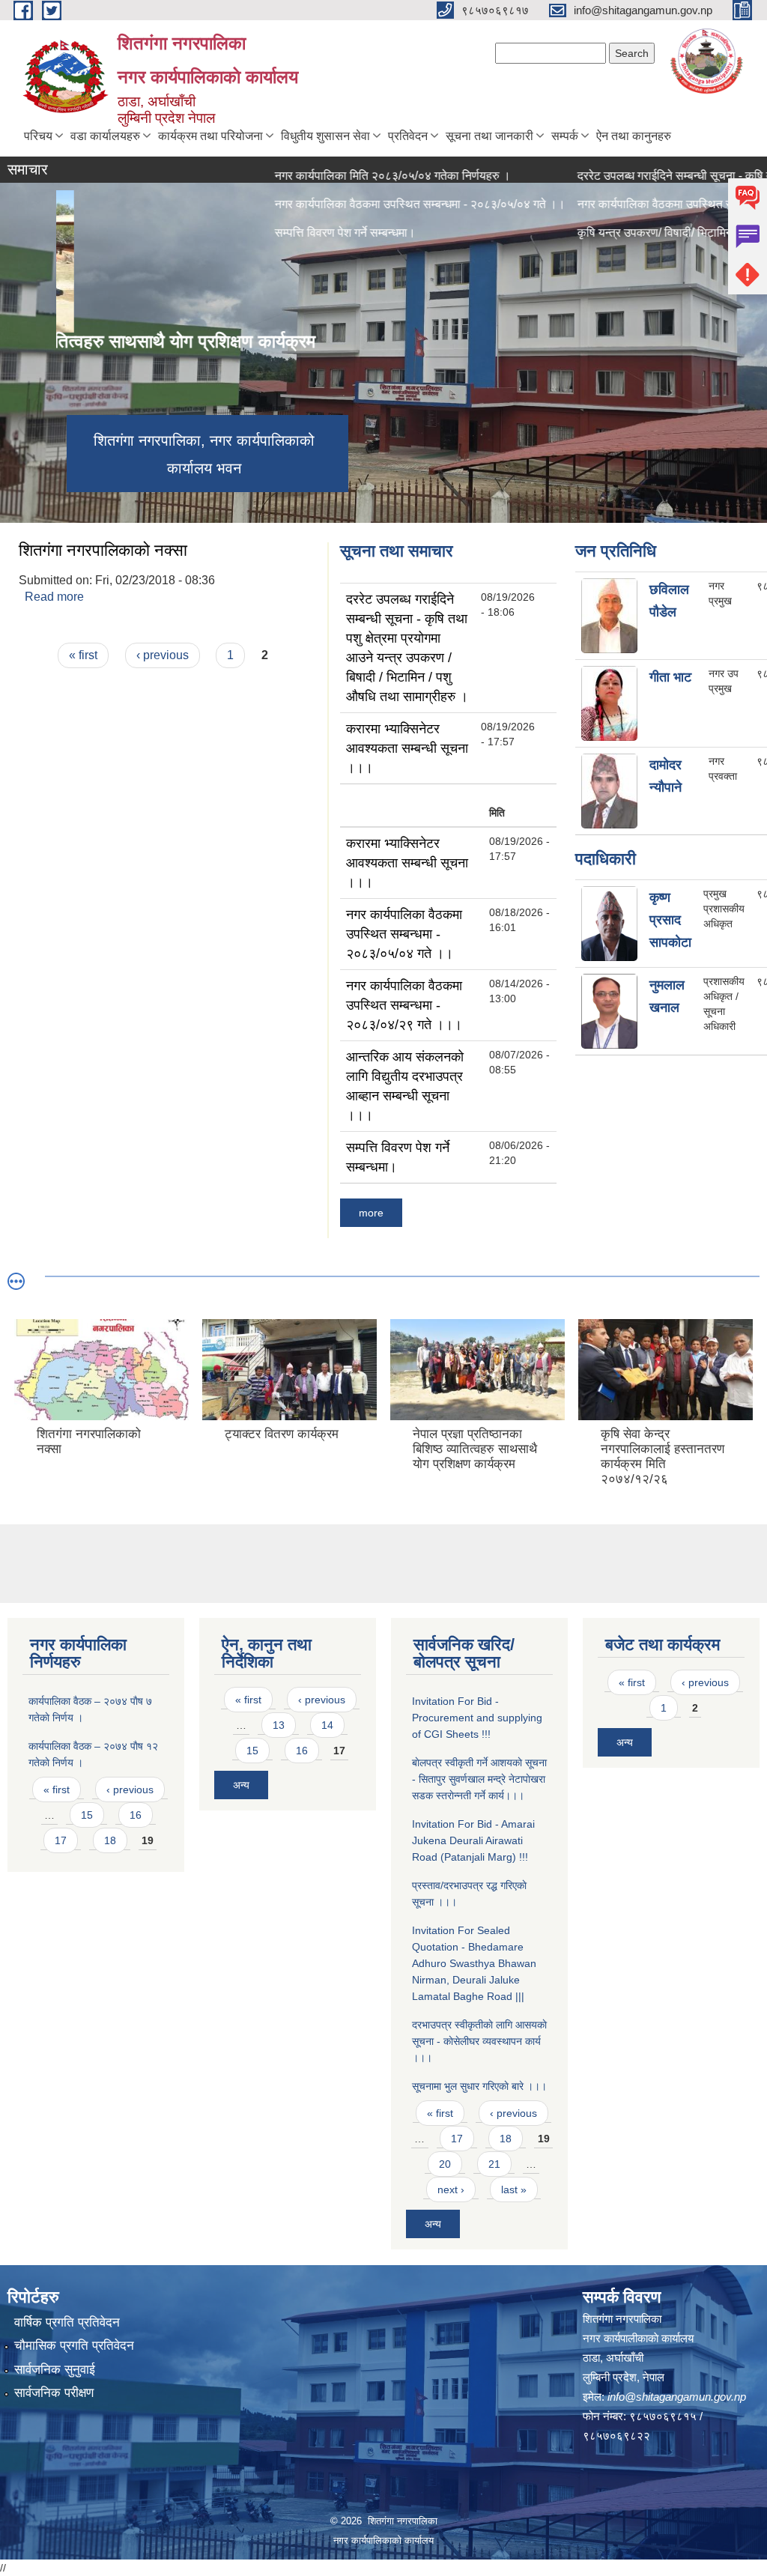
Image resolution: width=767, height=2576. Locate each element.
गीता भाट (670, 677)
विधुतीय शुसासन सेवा (325, 136)
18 (110, 1840)
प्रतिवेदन (408, 136)
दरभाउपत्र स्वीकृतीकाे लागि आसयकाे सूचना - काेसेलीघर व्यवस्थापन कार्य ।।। (479, 2041)
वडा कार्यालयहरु (105, 136)
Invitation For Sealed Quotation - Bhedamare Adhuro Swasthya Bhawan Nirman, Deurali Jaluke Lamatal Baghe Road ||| (474, 1963)
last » (514, 2189)
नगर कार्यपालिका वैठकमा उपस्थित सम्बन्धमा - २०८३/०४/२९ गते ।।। (404, 1005)
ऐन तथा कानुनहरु (634, 136)
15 (87, 1815)
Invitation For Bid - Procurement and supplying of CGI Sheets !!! (477, 1718)
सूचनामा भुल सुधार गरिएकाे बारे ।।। (479, 2086)
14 (327, 1725)
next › (451, 2189)
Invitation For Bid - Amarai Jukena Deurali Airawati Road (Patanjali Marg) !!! (473, 1840)
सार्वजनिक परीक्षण (54, 2393)
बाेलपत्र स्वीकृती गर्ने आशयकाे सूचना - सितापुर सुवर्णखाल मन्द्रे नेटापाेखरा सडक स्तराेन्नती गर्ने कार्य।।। (479, 1779)
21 (494, 2164)
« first (83, 655)
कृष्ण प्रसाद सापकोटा (670, 920)
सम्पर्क (565, 136)
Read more (54, 597)
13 (279, 1725)
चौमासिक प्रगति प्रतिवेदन (74, 2346)
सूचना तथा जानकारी (489, 136)
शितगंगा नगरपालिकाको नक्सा (103, 550)
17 (61, 1840)
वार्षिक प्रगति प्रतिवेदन (67, 2322)
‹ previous (163, 655)
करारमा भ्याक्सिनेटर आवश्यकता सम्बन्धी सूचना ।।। (407, 748)
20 (445, 2164)
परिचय (38, 136)
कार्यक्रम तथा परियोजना (210, 136)
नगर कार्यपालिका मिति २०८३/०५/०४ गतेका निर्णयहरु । (339, 176)
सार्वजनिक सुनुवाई (55, 2370)
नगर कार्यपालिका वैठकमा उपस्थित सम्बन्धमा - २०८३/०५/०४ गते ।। (404, 934)
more (371, 1213)
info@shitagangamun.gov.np (677, 2397)
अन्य (241, 1785)
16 (136, 1815)
